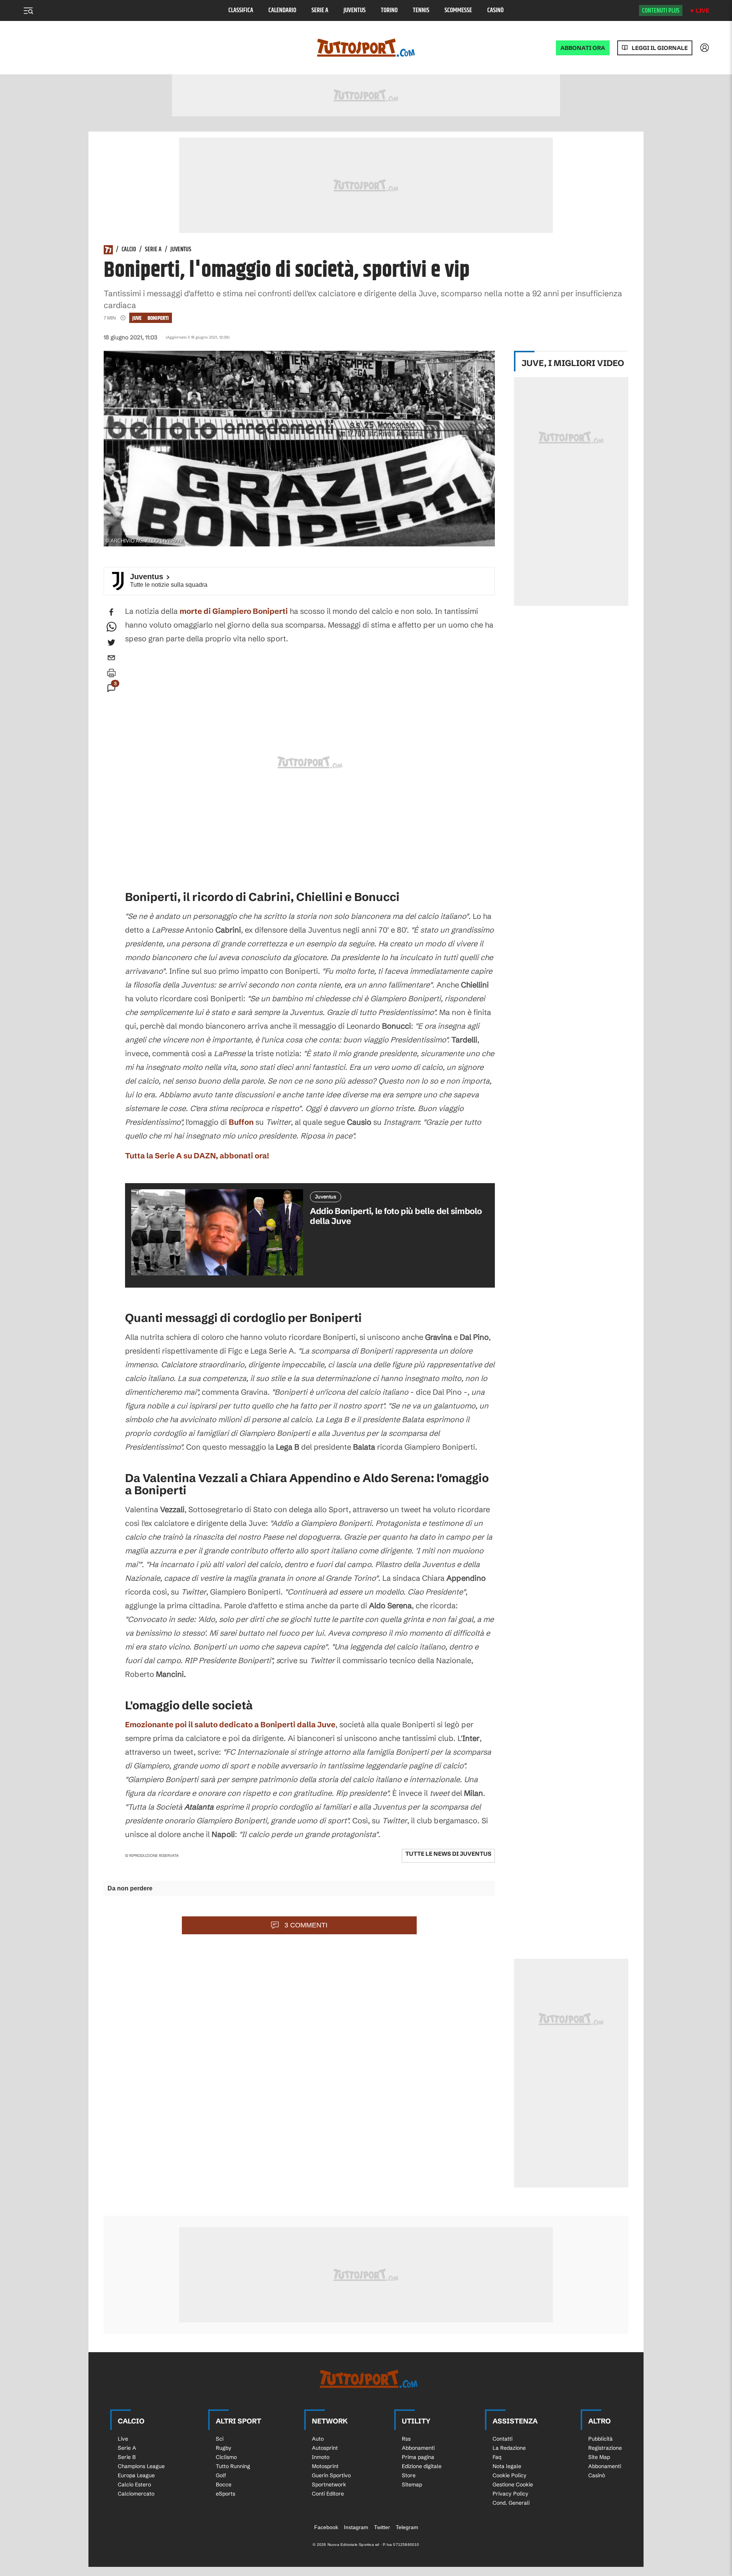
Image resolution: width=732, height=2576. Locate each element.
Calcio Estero (134, 2484)
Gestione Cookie (513, 2484)
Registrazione (605, 2448)
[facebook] (111, 612)
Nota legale (507, 2466)
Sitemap (412, 2484)
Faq (497, 2457)
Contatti (502, 2439)
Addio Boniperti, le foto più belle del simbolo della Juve (396, 1216)
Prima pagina (418, 2457)
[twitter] (111, 642)
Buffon (241, 1122)
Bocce (224, 2484)
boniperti (158, 318)
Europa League (136, 2475)
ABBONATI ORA (583, 48)
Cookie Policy (510, 2475)
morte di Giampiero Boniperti (234, 611)
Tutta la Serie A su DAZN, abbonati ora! (197, 1156)
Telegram (407, 2527)
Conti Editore (328, 2494)
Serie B (127, 2457)
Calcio (129, 250)
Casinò (495, 10)
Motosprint (325, 2466)
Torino (389, 10)
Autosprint (325, 2448)
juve (137, 318)
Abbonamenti (418, 2448)
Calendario (282, 10)
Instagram (356, 2527)
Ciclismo (226, 2457)
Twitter (382, 2527)
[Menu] (28, 11)
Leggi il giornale (660, 48)
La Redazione (509, 2448)
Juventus (355, 10)
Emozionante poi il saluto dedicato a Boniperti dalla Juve (230, 1724)
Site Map (599, 2457)
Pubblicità (600, 2439)
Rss (406, 2439)
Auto (318, 2439)
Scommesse (458, 10)
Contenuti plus (661, 11)
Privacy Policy (510, 2494)
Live (702, 10)
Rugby (224, 2448)
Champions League (141, 2466)
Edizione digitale (422, 2466)
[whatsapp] (111, 627)
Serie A (320, 10)
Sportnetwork (329, 2484)
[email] (111, 658)
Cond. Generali (511, 2503)
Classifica (241, 10)
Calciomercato (136, 2494)
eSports (226, 2494)
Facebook (326, 2527)
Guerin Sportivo (331, 2475)
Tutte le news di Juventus (448, 1854)
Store (409, 2475)
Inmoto (321, 2457)
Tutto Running (233, 2466)
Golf (221, 2475)
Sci (220, 2439)
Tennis (421, 10)
